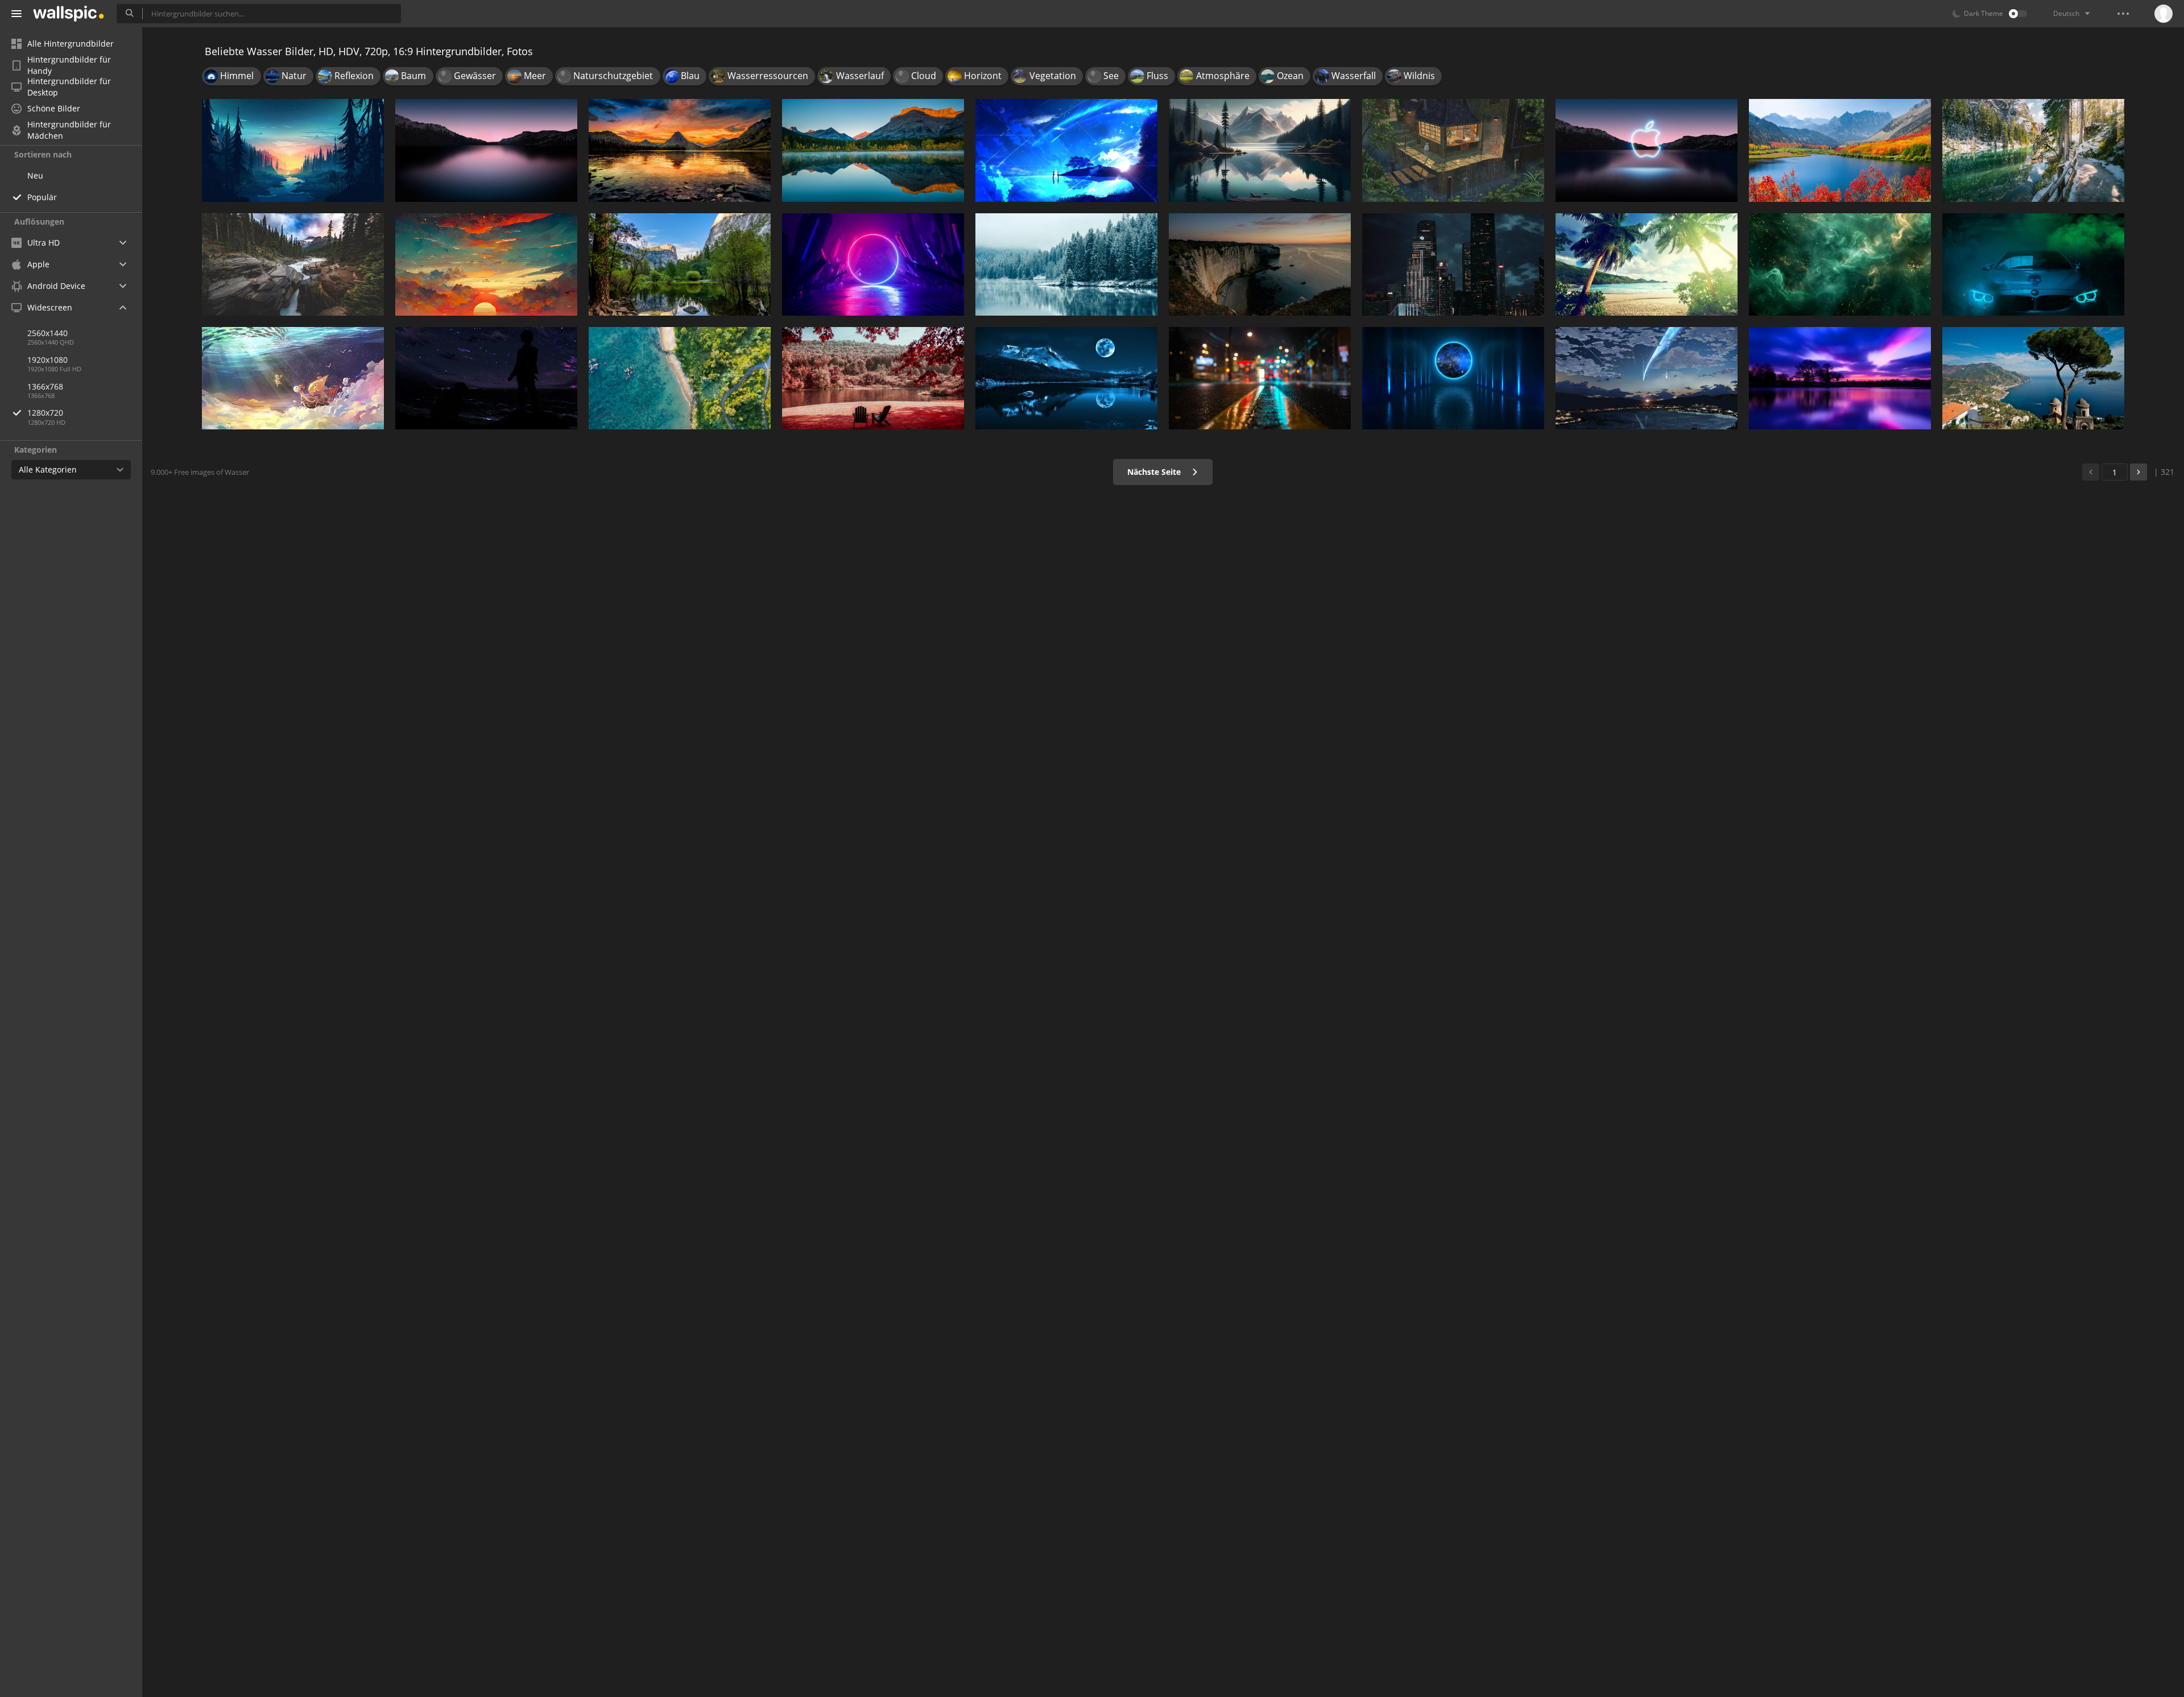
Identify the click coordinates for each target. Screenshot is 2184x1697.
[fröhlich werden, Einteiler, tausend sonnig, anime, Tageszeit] (293, 378)
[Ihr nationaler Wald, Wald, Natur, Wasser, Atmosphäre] (1066, 378)
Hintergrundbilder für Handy (69, 65)
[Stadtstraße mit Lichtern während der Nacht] (1260, 378)
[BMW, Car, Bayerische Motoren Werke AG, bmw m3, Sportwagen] (2033, 264)
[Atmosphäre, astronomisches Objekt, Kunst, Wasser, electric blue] (1453, 378)
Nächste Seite (1155, 472)
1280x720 (45, 413)
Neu (35, 175)
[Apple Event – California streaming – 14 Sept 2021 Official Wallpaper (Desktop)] (1647, 150)
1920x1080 (47, 360)
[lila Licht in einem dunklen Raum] (873, 264)
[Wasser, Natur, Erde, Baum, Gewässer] (2033, 150)
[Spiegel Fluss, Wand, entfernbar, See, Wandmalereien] (680, 264)
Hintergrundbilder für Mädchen (69, 130)
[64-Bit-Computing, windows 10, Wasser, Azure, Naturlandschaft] (680, 378)
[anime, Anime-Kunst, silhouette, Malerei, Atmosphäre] (486, 378)
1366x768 (45, 386)
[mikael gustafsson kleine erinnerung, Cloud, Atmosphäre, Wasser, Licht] (293, 150)
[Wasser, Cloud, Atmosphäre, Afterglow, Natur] (486, 264)
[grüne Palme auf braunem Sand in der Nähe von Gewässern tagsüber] (1647, 264)
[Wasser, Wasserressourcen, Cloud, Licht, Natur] (1260, 150)
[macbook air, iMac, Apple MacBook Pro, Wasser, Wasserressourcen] (1840, 150)
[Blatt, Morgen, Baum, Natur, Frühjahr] (873, 378)
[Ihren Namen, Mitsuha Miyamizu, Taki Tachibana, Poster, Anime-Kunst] (1066, 150)
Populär (42, 197)
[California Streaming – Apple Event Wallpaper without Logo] (486, 150)
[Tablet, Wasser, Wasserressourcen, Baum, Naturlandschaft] (1066, 264)
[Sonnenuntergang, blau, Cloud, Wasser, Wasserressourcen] (1840, 378)
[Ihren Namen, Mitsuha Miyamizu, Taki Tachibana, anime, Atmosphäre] (1647, 378)
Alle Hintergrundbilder (71, 44)
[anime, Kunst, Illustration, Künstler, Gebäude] (1453, 150)
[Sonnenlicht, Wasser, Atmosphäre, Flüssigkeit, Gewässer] (1840, 264)
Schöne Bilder (54, 108)
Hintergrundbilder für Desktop (69, 87)
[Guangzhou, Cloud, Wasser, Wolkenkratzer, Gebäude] (1453, 264)
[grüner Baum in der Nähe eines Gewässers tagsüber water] (2033, 378)
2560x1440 (47, 333)
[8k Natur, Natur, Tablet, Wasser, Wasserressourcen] (873, 150)
